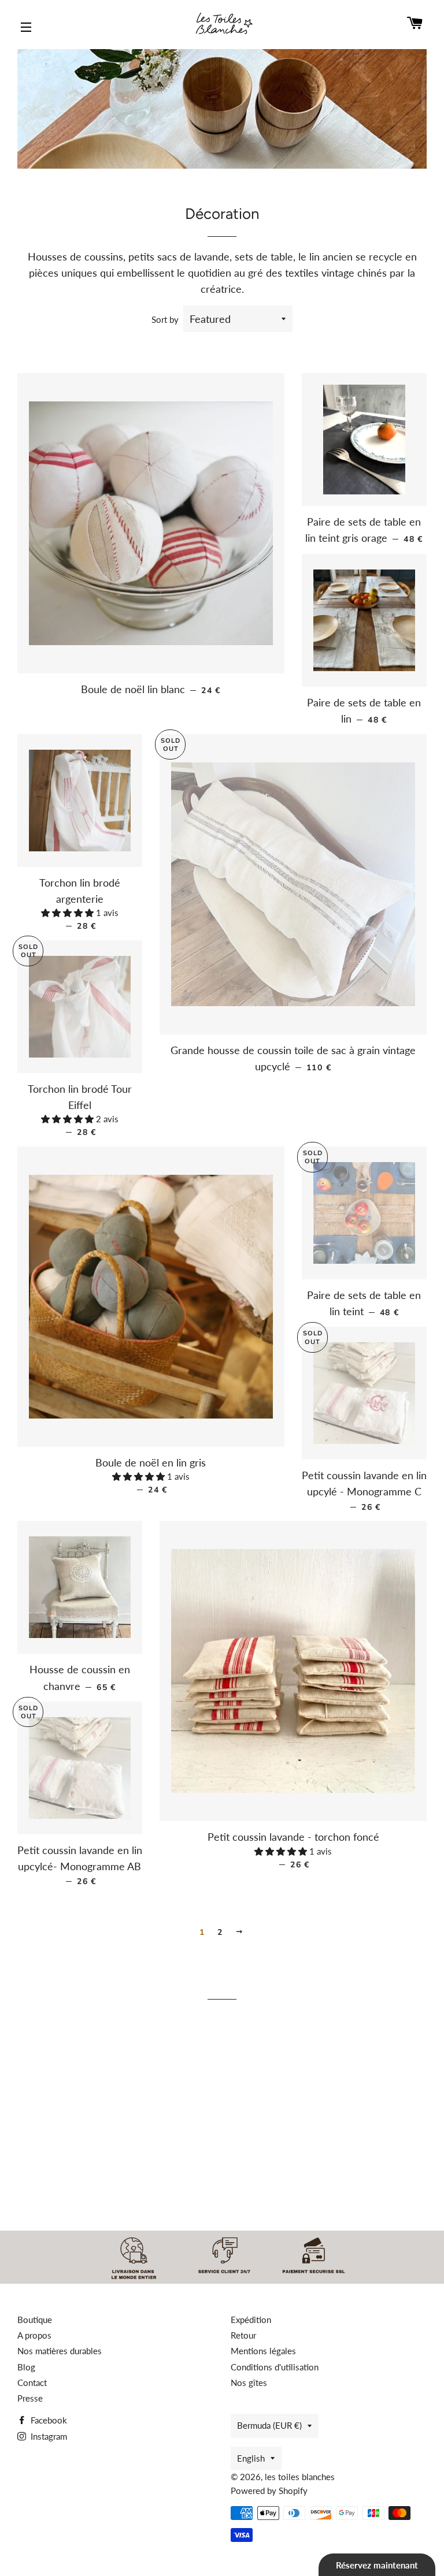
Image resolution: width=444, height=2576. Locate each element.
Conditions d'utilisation (275, 2367)
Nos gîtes (249, 2383)
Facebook (48, 2420)
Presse (30, 2398)
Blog (26, 2367)
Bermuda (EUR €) (269, 2425)
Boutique (35, 2320)
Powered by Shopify (269, 2491)
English (251, 2458)
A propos (34, 2335)
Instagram (48, 2436)
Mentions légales (263, 2351)
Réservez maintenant (377, 2565)
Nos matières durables (60, 2351)
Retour (243, 2335)
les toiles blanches (300, 2477)
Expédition (251, 2320)
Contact (32, 2383)
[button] (69, 913)
